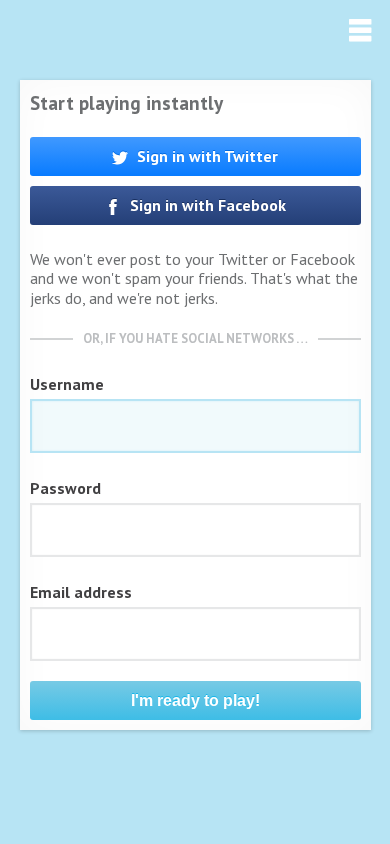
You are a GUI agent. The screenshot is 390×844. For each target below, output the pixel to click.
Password (65, 488)
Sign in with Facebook (206, 205)
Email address (81, 592)
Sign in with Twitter (205, 156)
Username (67, 384)
